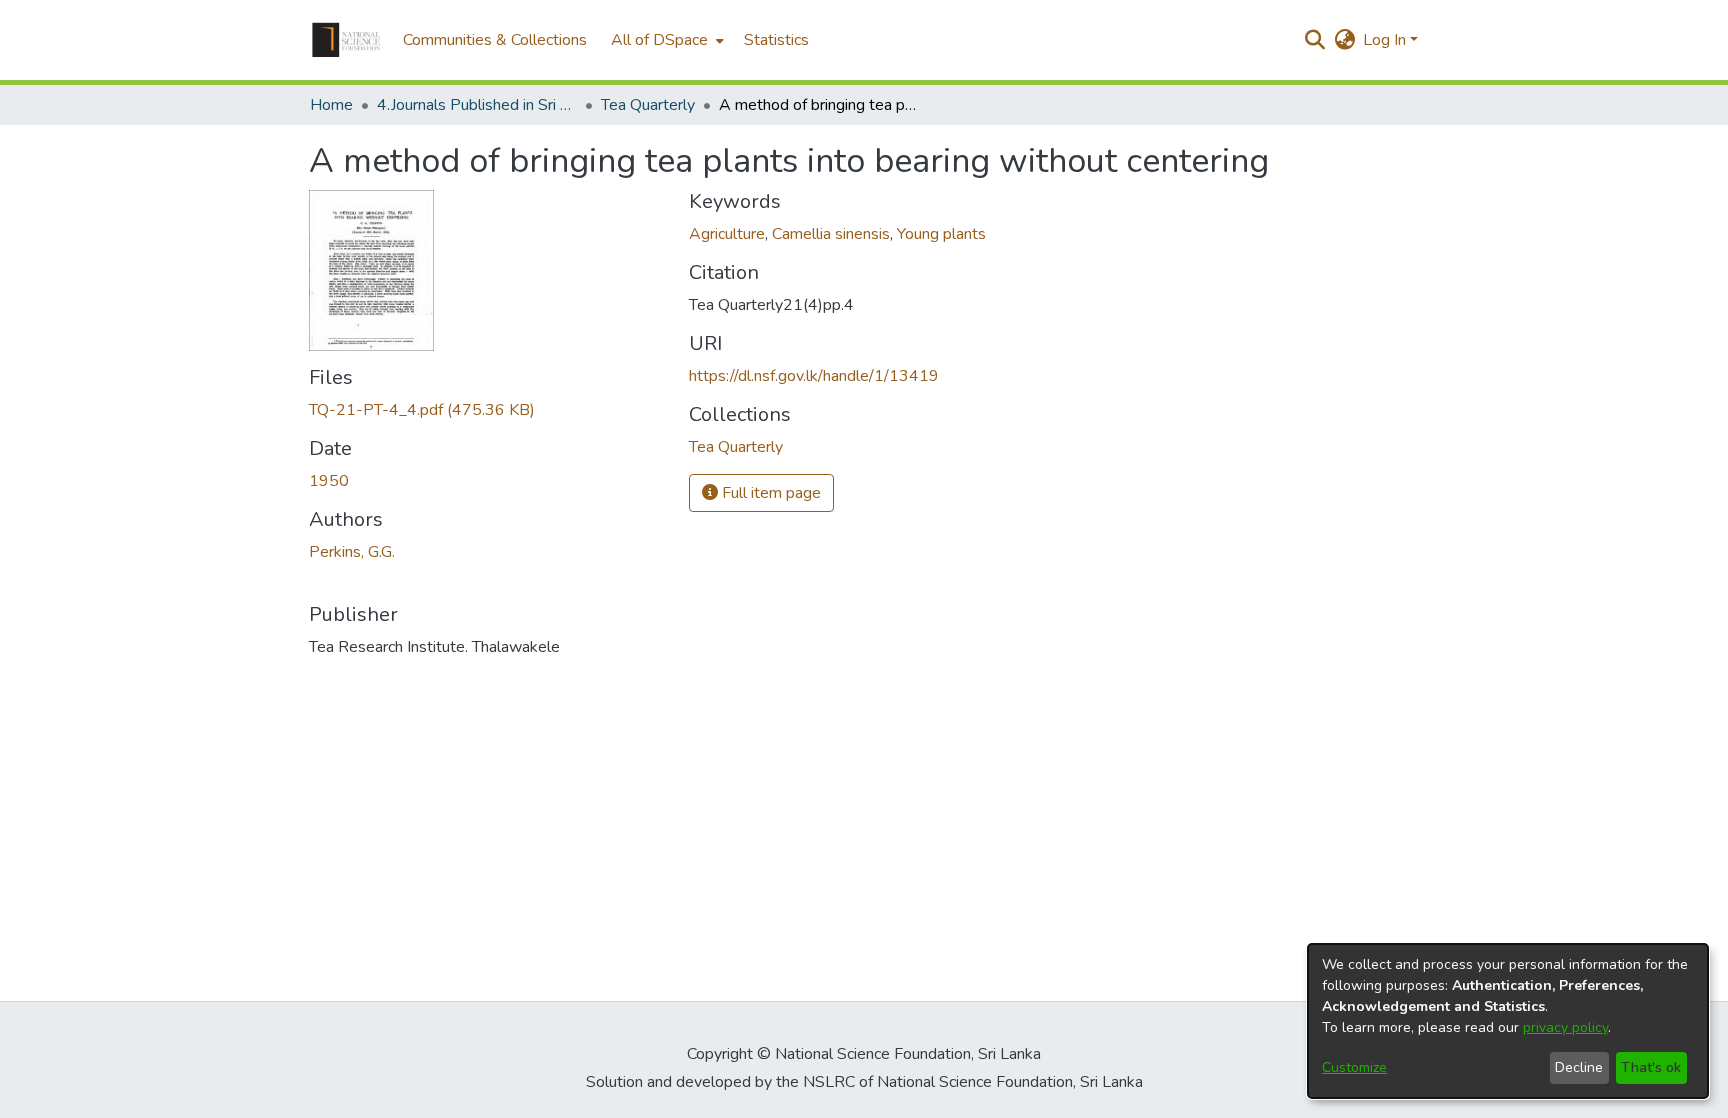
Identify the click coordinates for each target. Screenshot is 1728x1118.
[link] (422, 410)
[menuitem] (665, 40)
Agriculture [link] (727, 234)
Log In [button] (1386, 40)
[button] (346, 40)
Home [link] (331, 105)
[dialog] (1508, 1021)
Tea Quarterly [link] (648, 105)
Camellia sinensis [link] (831, 234)
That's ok (1651, 1067)
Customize (1354, 1067)
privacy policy (1565, 1027)
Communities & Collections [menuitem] (495, 40)
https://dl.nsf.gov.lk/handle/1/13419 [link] (814, 376)
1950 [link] (329, 481)
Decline (1579, 1067)
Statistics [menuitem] (776, 40)
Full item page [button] (769, 493)
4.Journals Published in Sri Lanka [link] (477, 105)
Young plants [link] (941, 234)
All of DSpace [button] (659, 40)
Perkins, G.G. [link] (352, 552)
